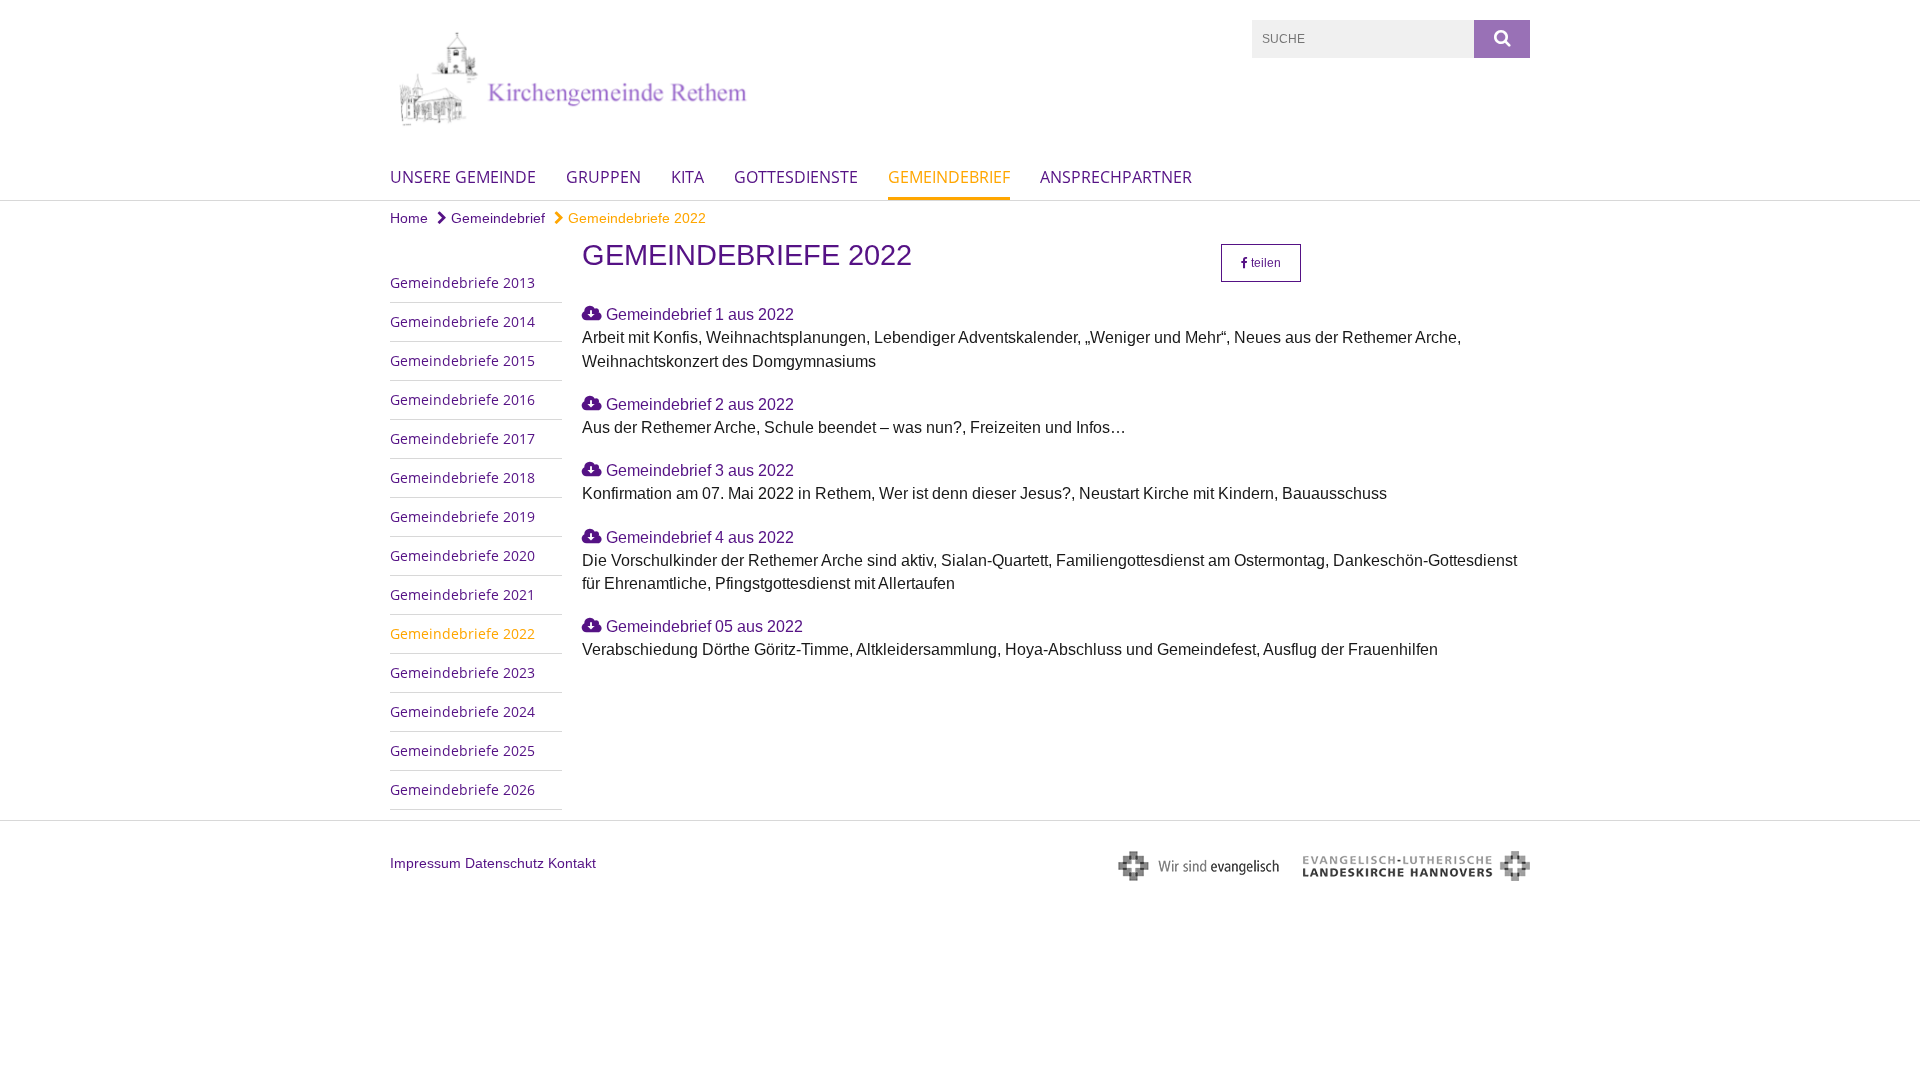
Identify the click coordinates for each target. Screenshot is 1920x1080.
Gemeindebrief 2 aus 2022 (700, 404)
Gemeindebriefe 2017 (462, 438)
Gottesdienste (796, 177)
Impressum (425, 863)
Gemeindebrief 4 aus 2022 (700, 537)
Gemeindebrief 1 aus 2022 (700, 314)
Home (409, 218)
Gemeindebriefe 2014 (462, 321)
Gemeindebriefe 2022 (635, 218)
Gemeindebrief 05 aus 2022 (704, 626)
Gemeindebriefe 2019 (462, 516)
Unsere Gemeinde (463, 177)
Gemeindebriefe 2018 (462, 477)
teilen (1264, 263)
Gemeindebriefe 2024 (462, 711)
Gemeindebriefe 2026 (462, 789)
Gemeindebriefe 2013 (462, 282)
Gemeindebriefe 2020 (462, 555)
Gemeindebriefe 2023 (462, 672)
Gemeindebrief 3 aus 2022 (700, 470)
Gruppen (603, 177)
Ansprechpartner (1116, 177)
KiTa (687, 177)
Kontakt (572, 863)
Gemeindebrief (949, 177)
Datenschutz (504, 863)
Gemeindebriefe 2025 (462, 750)
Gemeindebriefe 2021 (462, 594)
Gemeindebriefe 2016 (462, 399)
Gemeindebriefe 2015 (462, 360)
